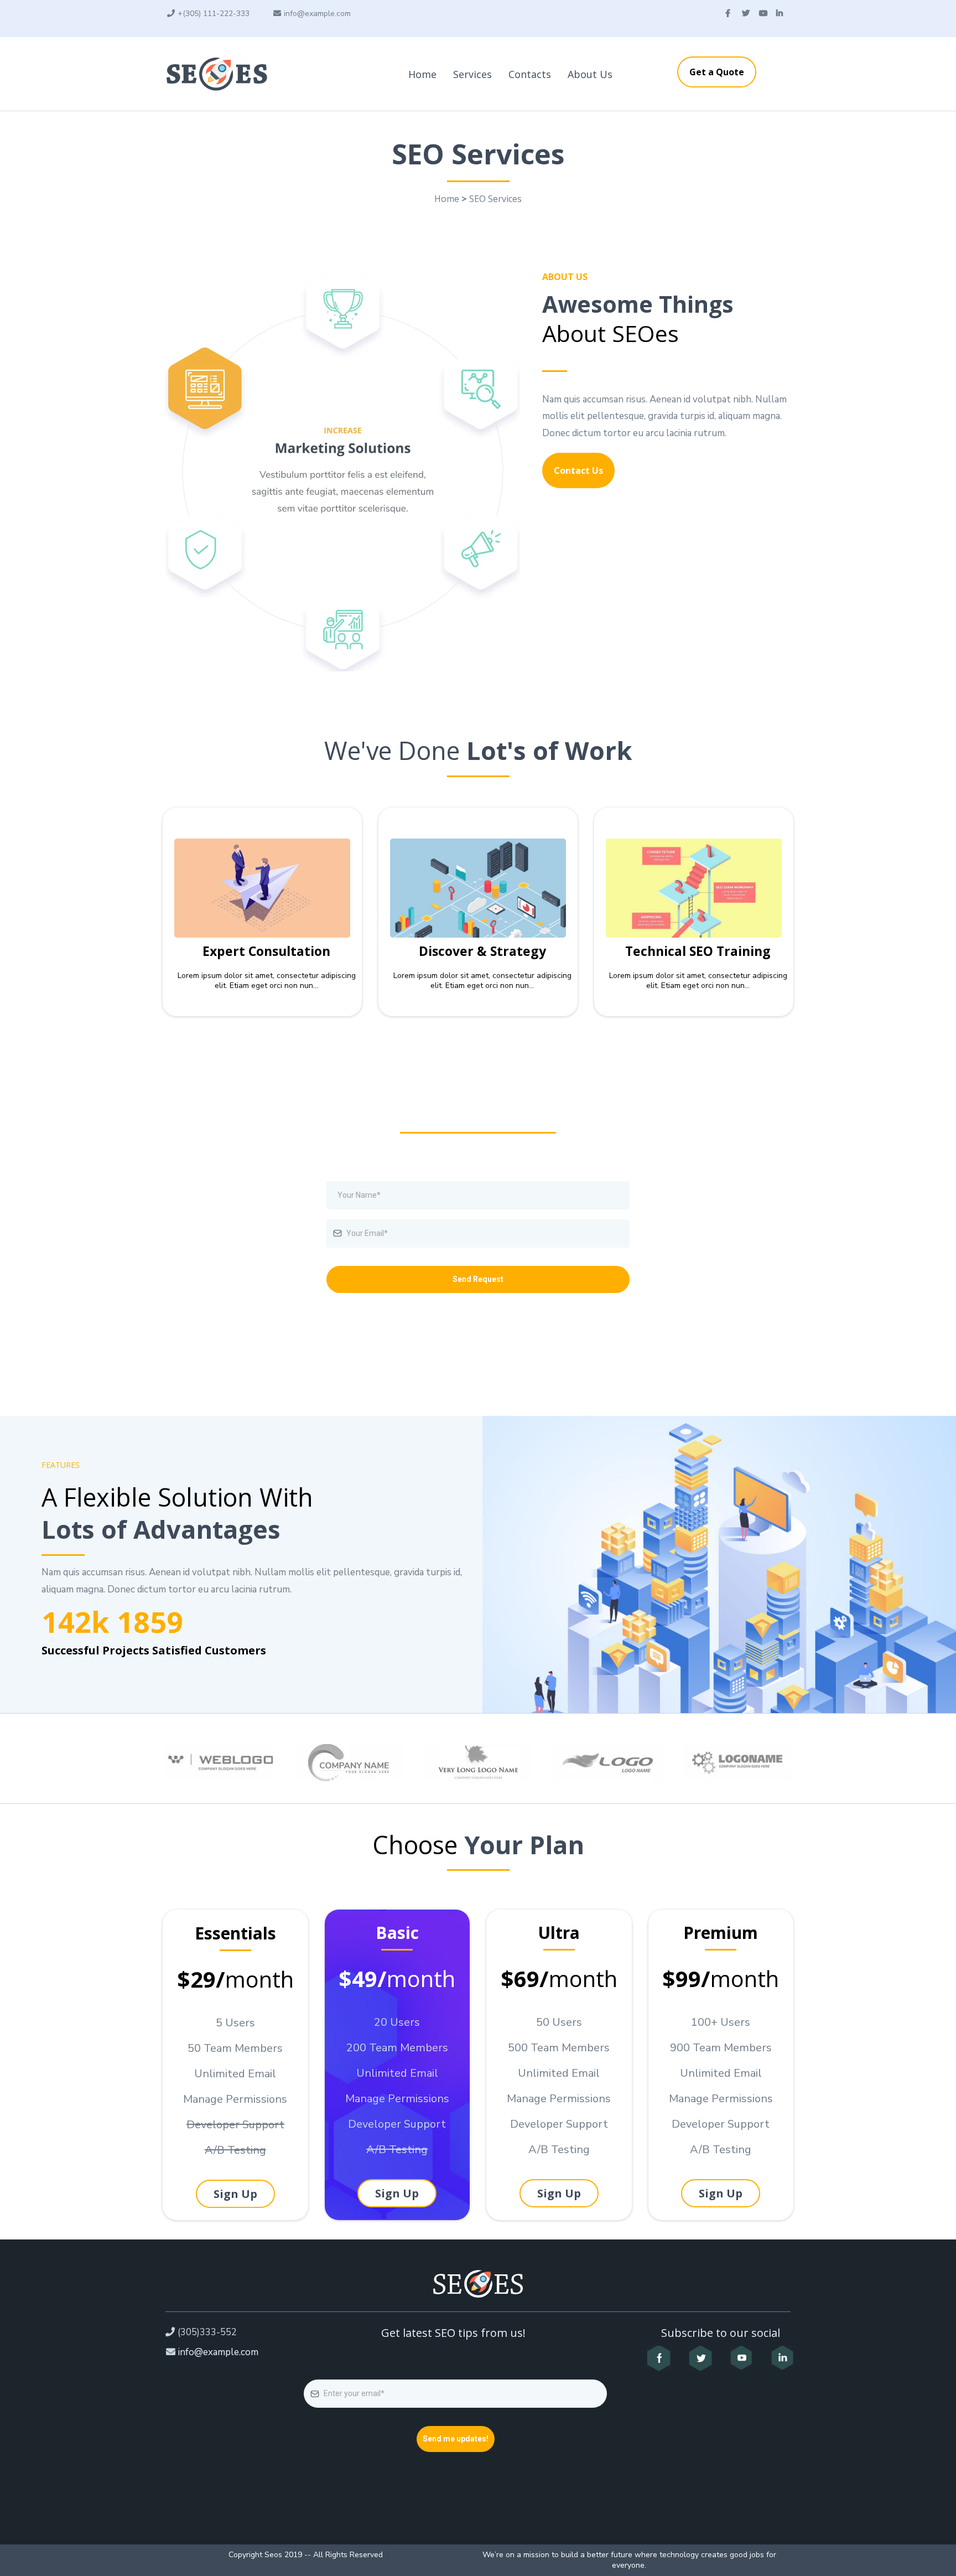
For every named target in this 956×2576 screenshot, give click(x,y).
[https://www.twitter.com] (701, 2358)
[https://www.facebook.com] (659, 2358)
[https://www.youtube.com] (742, 2358)
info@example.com (317, 14)
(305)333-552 (207, 2332)
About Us (590, 74)
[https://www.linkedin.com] (781, 2358)
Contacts (530, 74)
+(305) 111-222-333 (214, 14)
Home (422, 74)
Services (472, 74)
